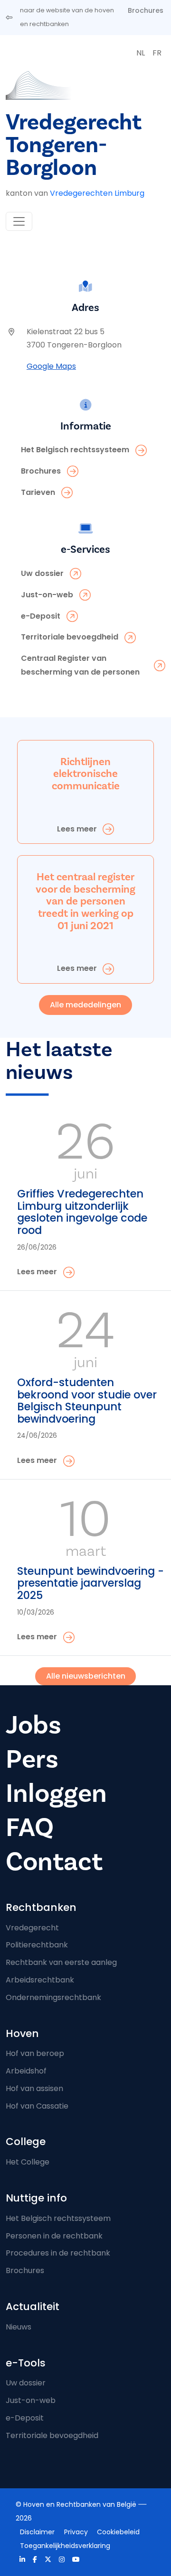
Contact (54, 1862)
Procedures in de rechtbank (58, 2253)
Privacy (76, 2532)
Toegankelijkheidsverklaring (65, 2546)
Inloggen (56, 1793)
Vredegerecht (32, 1928)
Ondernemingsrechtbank (53, 1997)
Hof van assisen (34, 2088)
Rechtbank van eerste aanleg (61, 1962)
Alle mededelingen (85, 1005)
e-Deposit (25, 2418)
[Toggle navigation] (19, 221)
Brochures (146, 10)
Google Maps (51, 366)
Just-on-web (31, 2400)
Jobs (33, 1725)
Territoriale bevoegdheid (52, 2435)
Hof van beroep (35, 2053)
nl (141, 53)
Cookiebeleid (118, 2532)
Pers (32, 1759)
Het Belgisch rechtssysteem (58, 2218)
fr (157, 53)
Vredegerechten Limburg (97, 193)
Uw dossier (26, 2383)
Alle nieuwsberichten (86, 1676)
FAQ (30, 1827)
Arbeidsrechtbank (40, 1980)
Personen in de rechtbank (54, 2236)
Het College (28, 2162)
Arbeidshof (26, 2071)
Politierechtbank (37, 1945)
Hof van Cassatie (37, 2106)
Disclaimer (37, 2532)
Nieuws (19, 2327)
